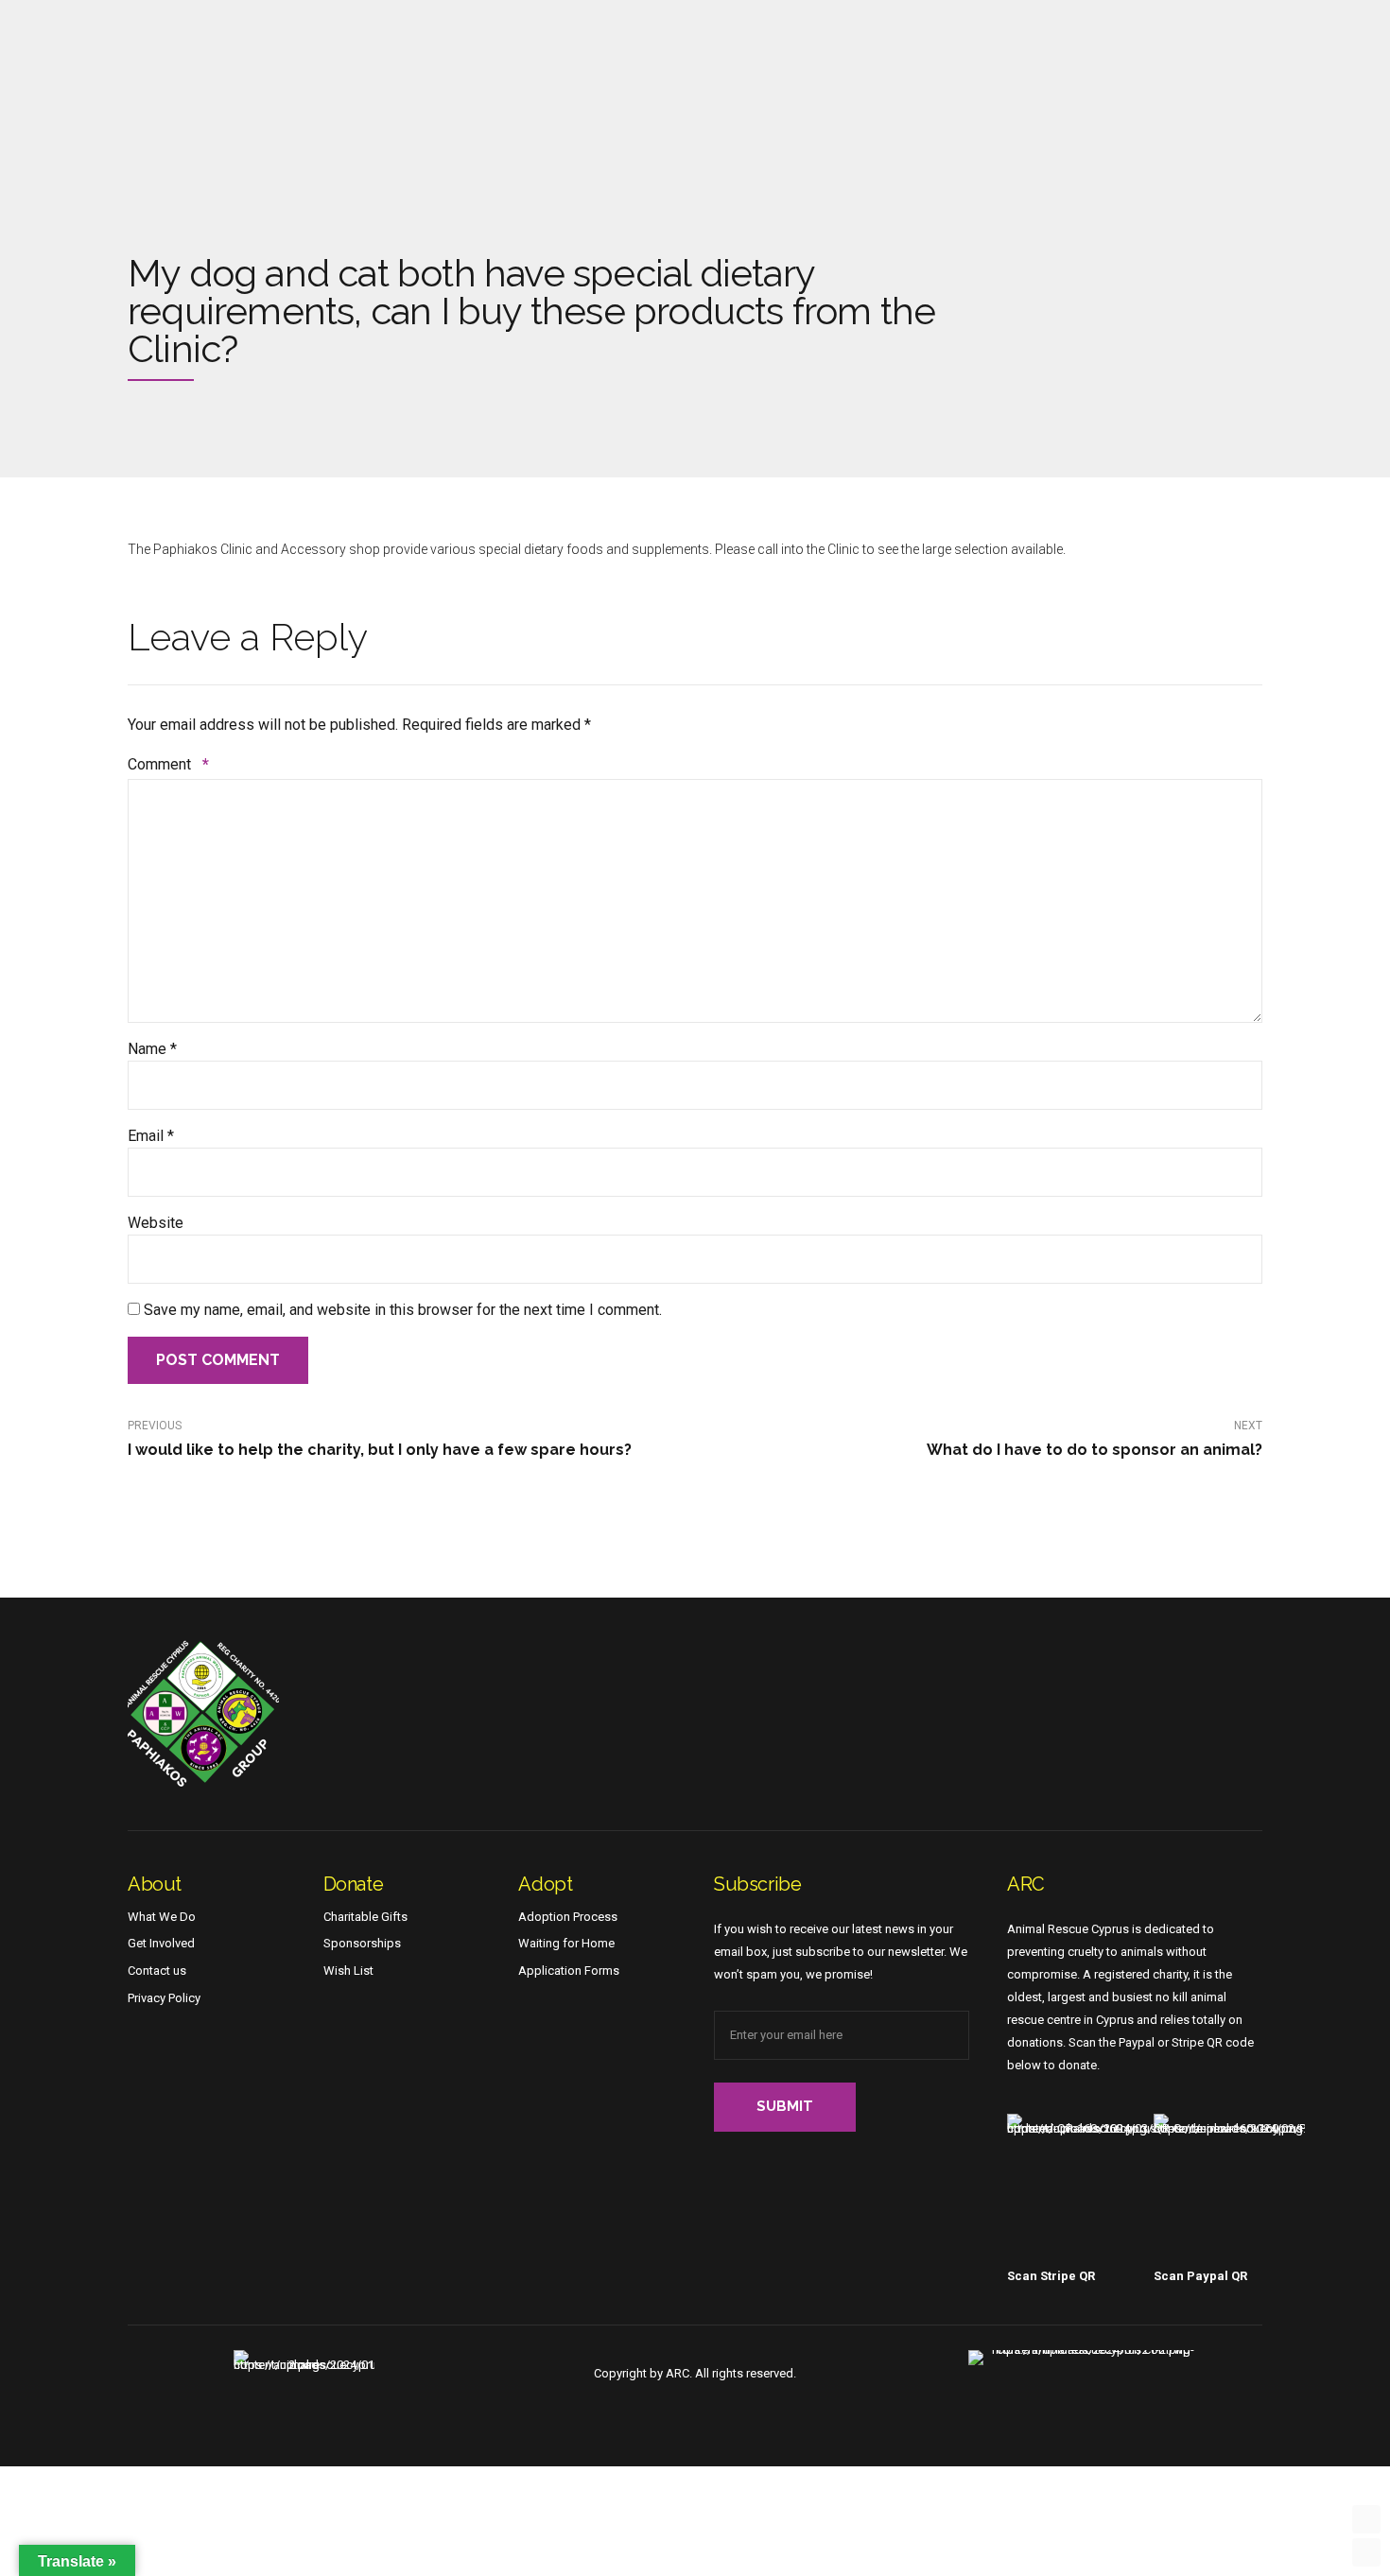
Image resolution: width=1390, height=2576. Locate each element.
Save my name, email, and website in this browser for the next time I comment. (403, 1310)
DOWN (1366, 2552)
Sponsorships (362, 1943)
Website (156, 1223)
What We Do (162, 1917)
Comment (168, 764)
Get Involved (161, 1943)
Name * (152, 1049)
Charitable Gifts (365, 1917)
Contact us (157, 1971)
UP (1366, 2519)
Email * (151, 1136)
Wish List (348, 1971)
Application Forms (569, 1971)
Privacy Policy (164, 1998)
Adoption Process (568, 1917)
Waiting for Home (566, 1943)
